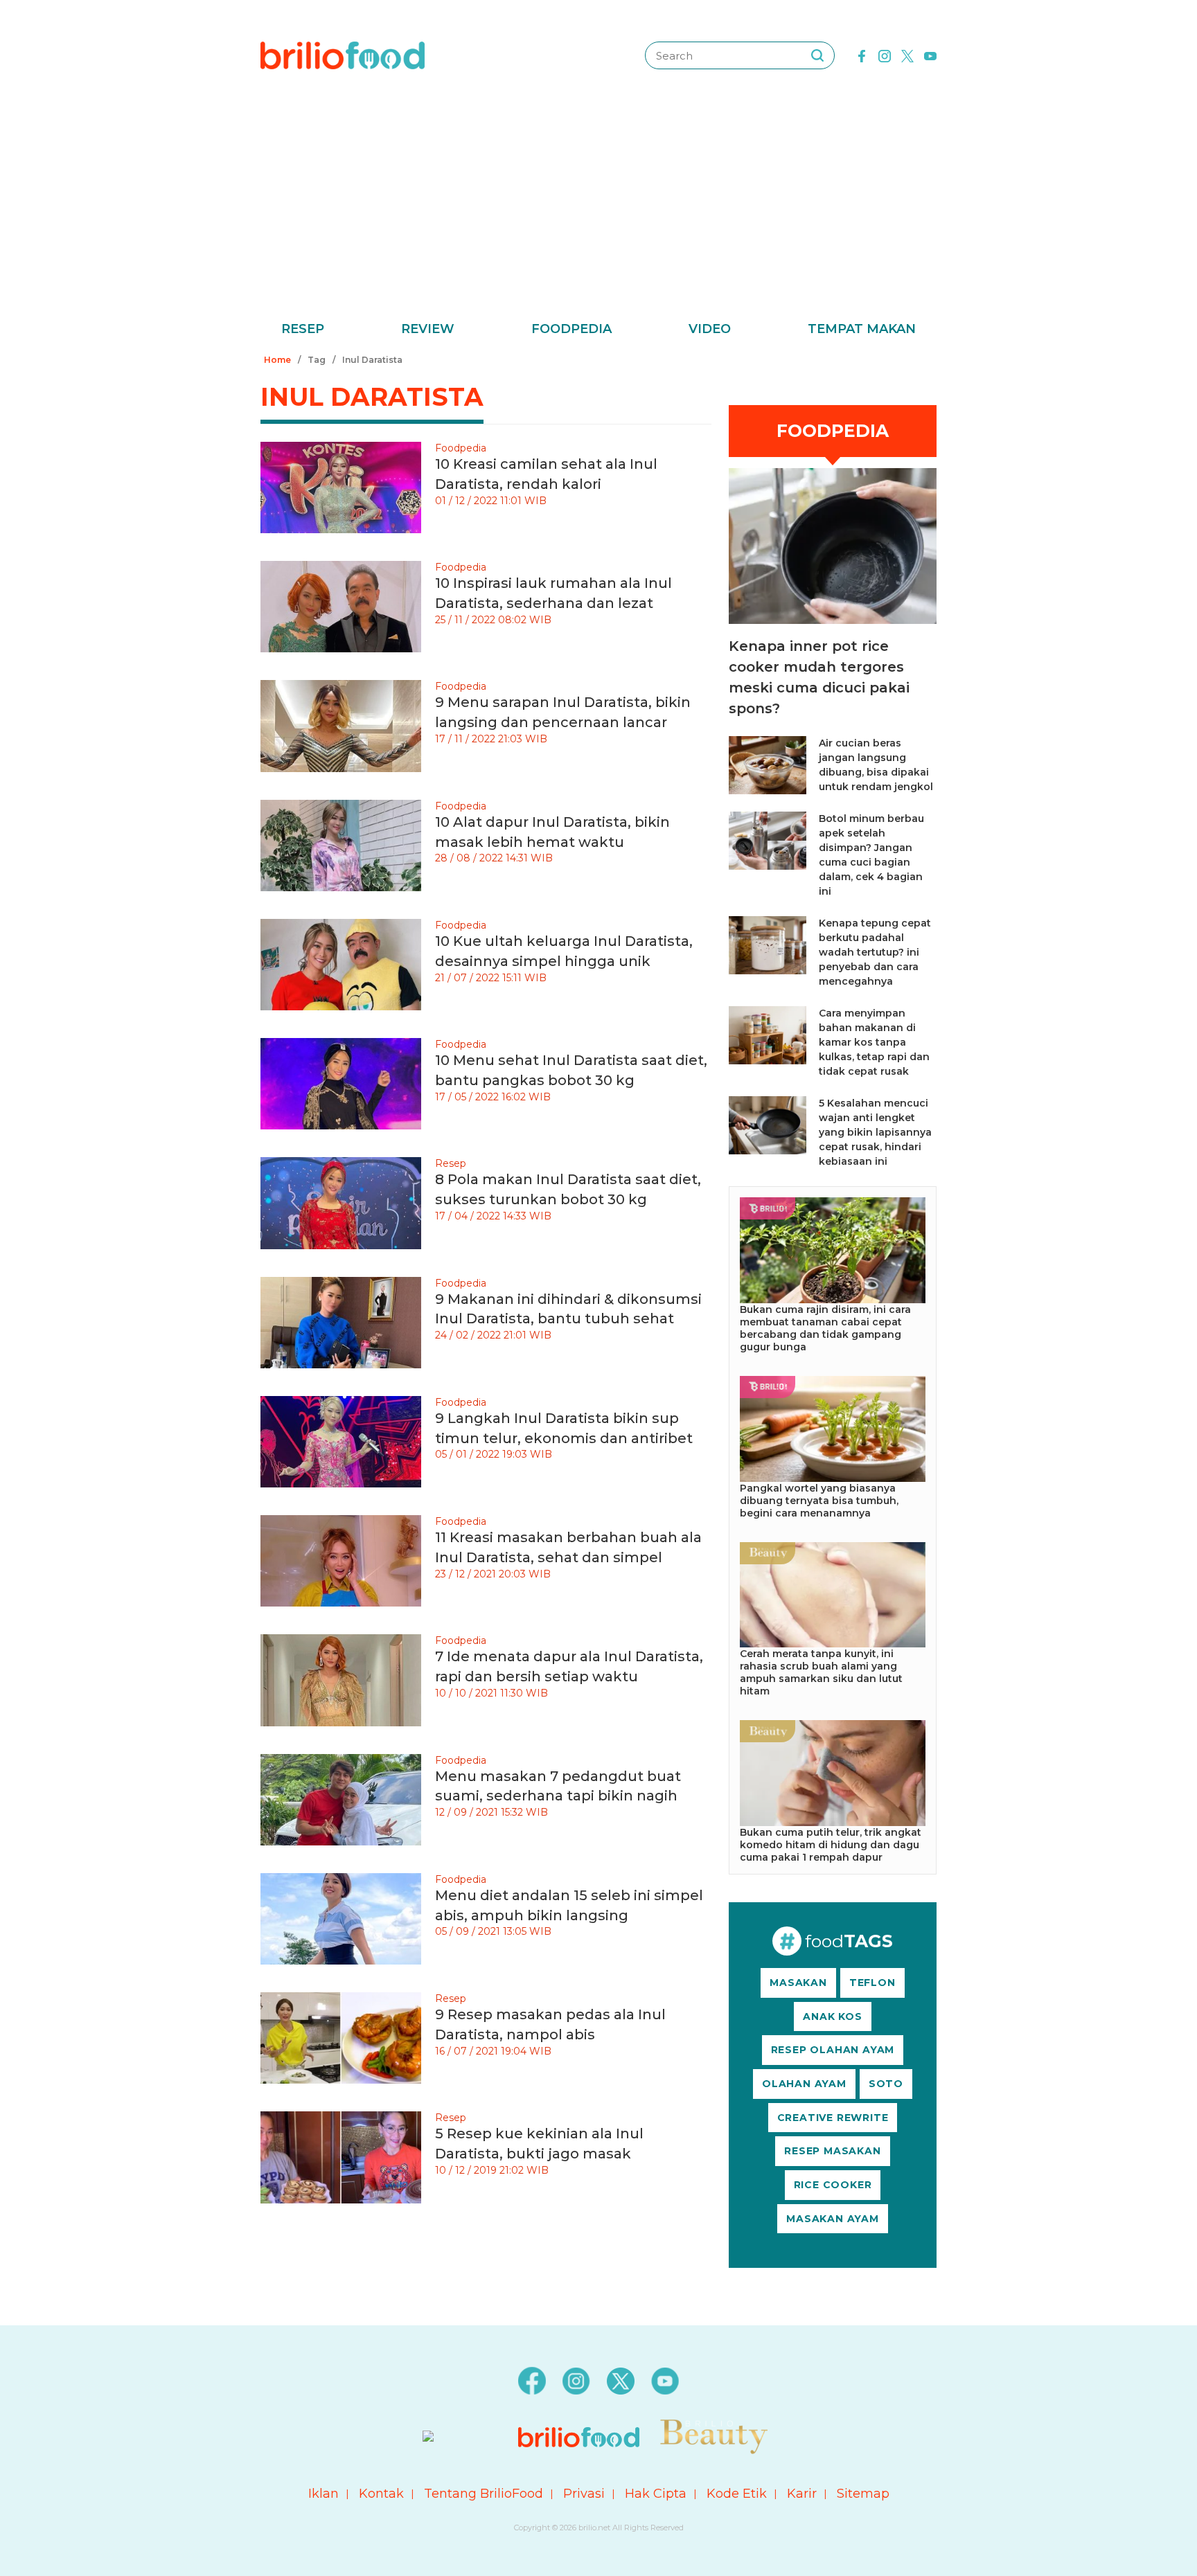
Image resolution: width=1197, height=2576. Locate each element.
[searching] (817, 55)
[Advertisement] (598, 215)
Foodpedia (571, 329)
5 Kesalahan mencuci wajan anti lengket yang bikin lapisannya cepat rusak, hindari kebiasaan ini (875, 1132)
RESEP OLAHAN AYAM (833, 2050)
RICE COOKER (833, 2185)
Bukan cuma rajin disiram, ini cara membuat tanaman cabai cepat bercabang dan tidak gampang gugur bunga (825, 1328)
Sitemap (863, 2494)
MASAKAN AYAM (833, 2219)
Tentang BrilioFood (484, 2494)
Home (277, 360)
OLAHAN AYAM (804, 2084)
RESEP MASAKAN (832, 2151)
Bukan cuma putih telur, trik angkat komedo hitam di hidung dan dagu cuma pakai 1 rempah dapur (831, 1845)
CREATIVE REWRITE (833, 2118)
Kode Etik (737, 2494)
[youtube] (930, 55)
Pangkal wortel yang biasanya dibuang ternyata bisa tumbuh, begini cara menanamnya (819, 1501)
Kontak (381, 2494)
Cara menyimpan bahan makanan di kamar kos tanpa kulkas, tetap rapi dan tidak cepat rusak (874, 1042)
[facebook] (862, 55)
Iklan (323, 2494)
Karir (802, 2494)
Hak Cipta (656, 2494)
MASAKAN (798, 1983)
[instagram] (885, 55)
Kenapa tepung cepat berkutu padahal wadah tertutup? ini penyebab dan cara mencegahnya (875, 952)
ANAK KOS (832, 2016)
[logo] (343, 55)
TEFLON (872, 1983)
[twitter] (907, 55)
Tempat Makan (862, 329)
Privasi (584, 2494)
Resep (303, 329)
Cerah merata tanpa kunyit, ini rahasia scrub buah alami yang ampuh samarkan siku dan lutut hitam (821, 1672)
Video (710, 329)
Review (428, 329)
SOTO (886, 2084)
